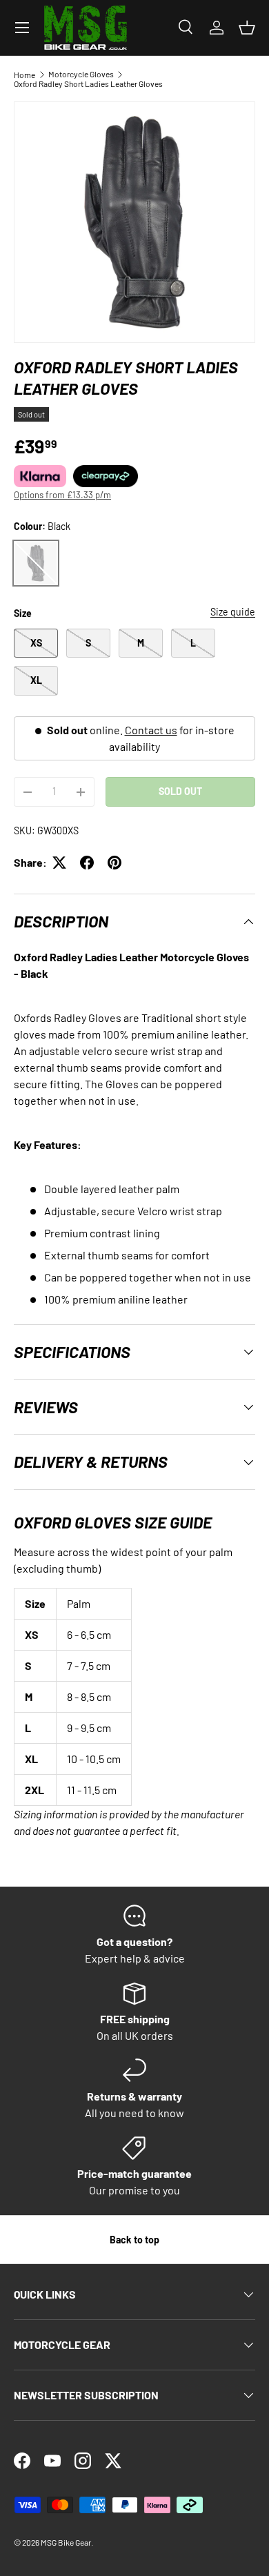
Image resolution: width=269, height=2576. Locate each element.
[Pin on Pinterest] (114, 863)
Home (24, 75)
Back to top (134, 2240)
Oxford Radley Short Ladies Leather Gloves (88, 83)
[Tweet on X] (59, 863)
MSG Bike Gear (66, 2542)
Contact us (151, 730)
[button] (247, 28)
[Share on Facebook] (87, 863)
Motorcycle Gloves (81, 74)
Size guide (233, 612)
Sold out (180, 791)
